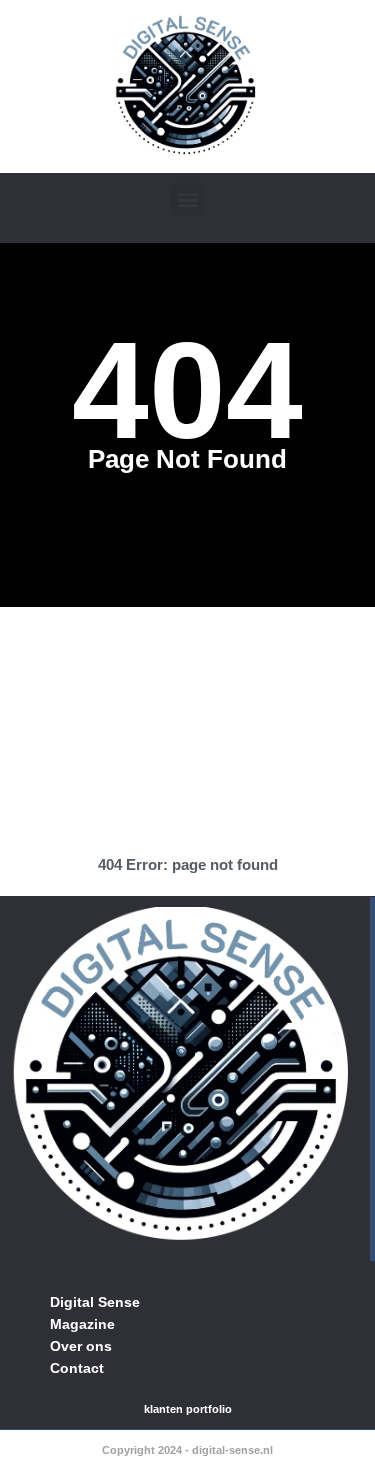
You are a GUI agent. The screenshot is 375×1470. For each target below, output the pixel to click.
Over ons (81, 1346)
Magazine (82, 1324)
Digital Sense (95, 1302)
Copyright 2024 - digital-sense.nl (187, 1450)
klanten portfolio (188, 1409)
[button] (187, 199)
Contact (77, 1368)
